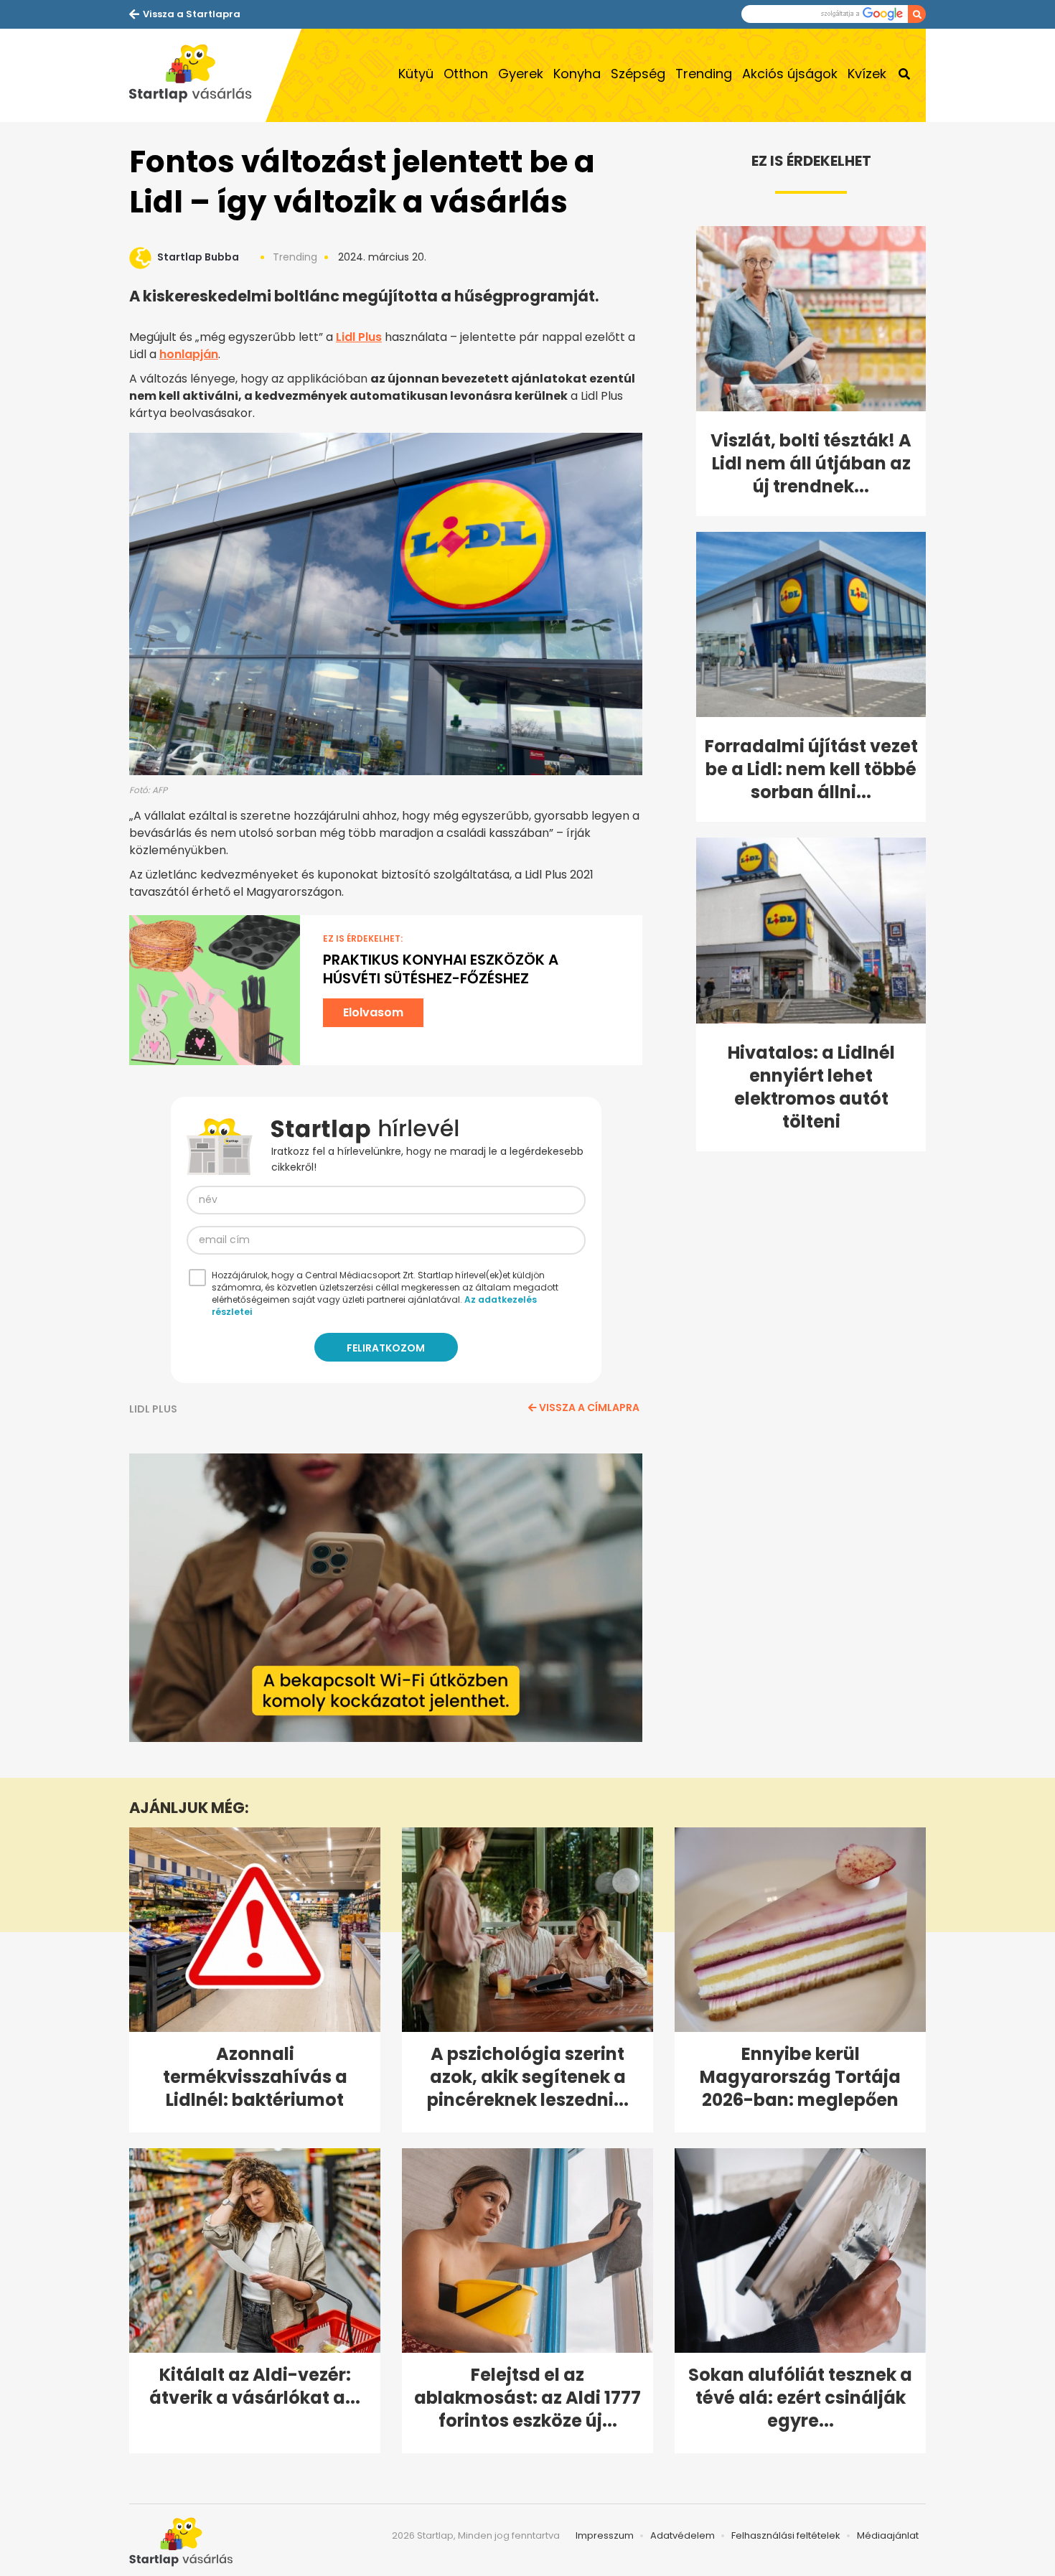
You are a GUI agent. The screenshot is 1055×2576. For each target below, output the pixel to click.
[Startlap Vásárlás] (197, 75)
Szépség (638, 74)
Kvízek (867, 74)
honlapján (189, 354)
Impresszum (605, 2535)
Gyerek (521, 74)
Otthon (466, 74)
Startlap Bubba (198, 257)
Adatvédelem (683, 2535)
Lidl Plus (359, 337)
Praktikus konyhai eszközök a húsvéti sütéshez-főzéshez (441, 969)
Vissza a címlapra (589, 1408)
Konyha (577, 74)
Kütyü (416, 74)
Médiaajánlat (888, 2535)
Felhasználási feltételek (786, 2535)
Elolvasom (373, 1012)
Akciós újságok (790, 74)
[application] (386, 1598)
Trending (704, 74)
